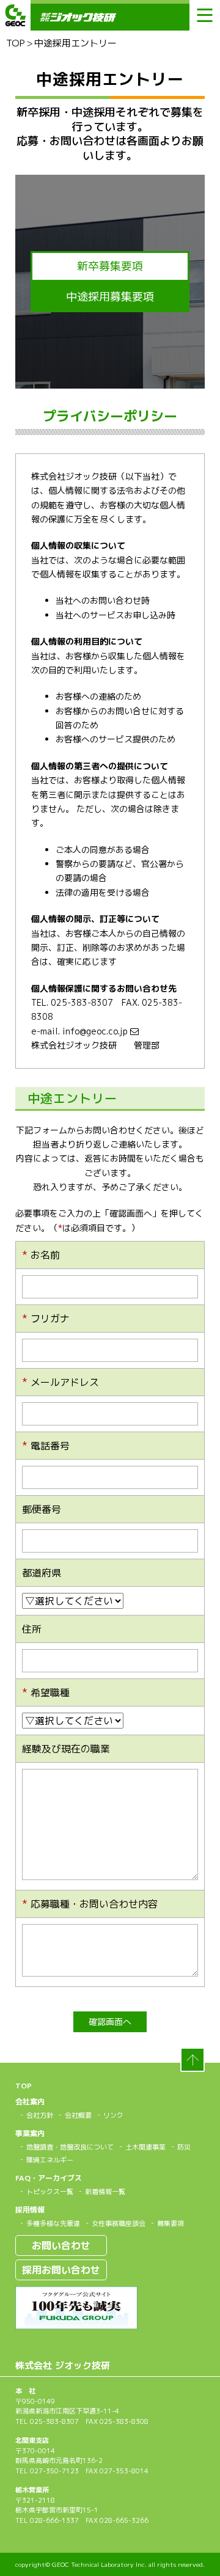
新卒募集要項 (110, 266)
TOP (16, 43)
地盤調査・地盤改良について (70, 2147)
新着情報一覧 (105, 2192)
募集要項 (170, 2223)
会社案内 (30, 2102)
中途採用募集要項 (110, 297)
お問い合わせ (61, 2245)
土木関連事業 (145, 2147)
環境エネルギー (50, 2160)
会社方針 (40, 2115)
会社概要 (78, 2115)
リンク (113, 2115)
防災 (184, 2147)
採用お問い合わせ (61, 2270)
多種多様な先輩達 (53, 2223)
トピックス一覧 (50, 2192)
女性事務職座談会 (119, 2223)
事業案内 (30, 2133)
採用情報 (30, 2210)
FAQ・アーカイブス (49, 2178)
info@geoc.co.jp (96, 1031)
